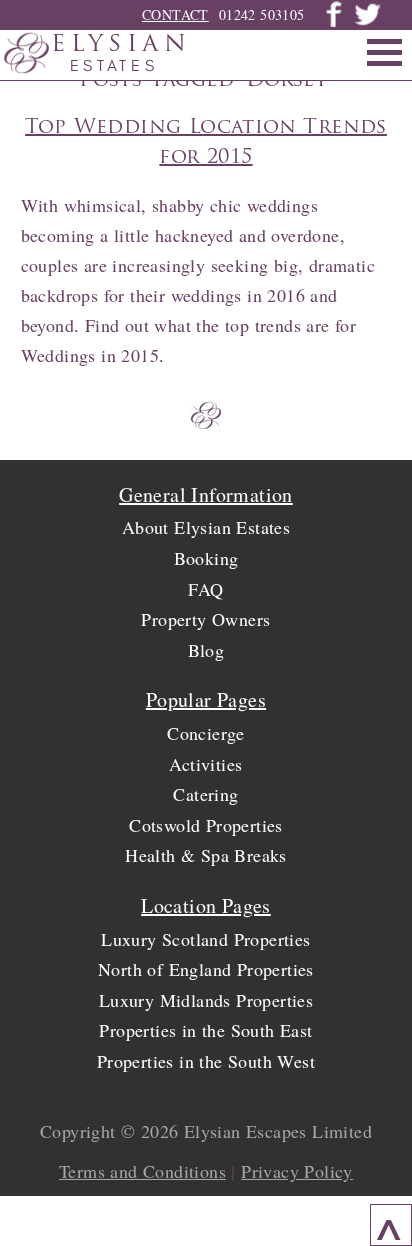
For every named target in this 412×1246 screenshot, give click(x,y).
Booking (206, 558)
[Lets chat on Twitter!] (367, 22)
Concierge (206, 733)
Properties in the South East (205, 1030)
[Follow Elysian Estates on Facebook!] (334, 22)
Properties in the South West (206, 1061)
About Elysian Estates (206, 527)
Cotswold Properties (206, 825)
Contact (175, 14)
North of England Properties (206, 969)
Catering (205, 794)
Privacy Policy (297, 1171)
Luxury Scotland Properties (205, 939)
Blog (206, 650)
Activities (205, 764)
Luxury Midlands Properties (206, 1000)
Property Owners (205, 619)
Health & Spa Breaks (206, 855)
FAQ (205, 589)
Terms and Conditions (142, 1171)
